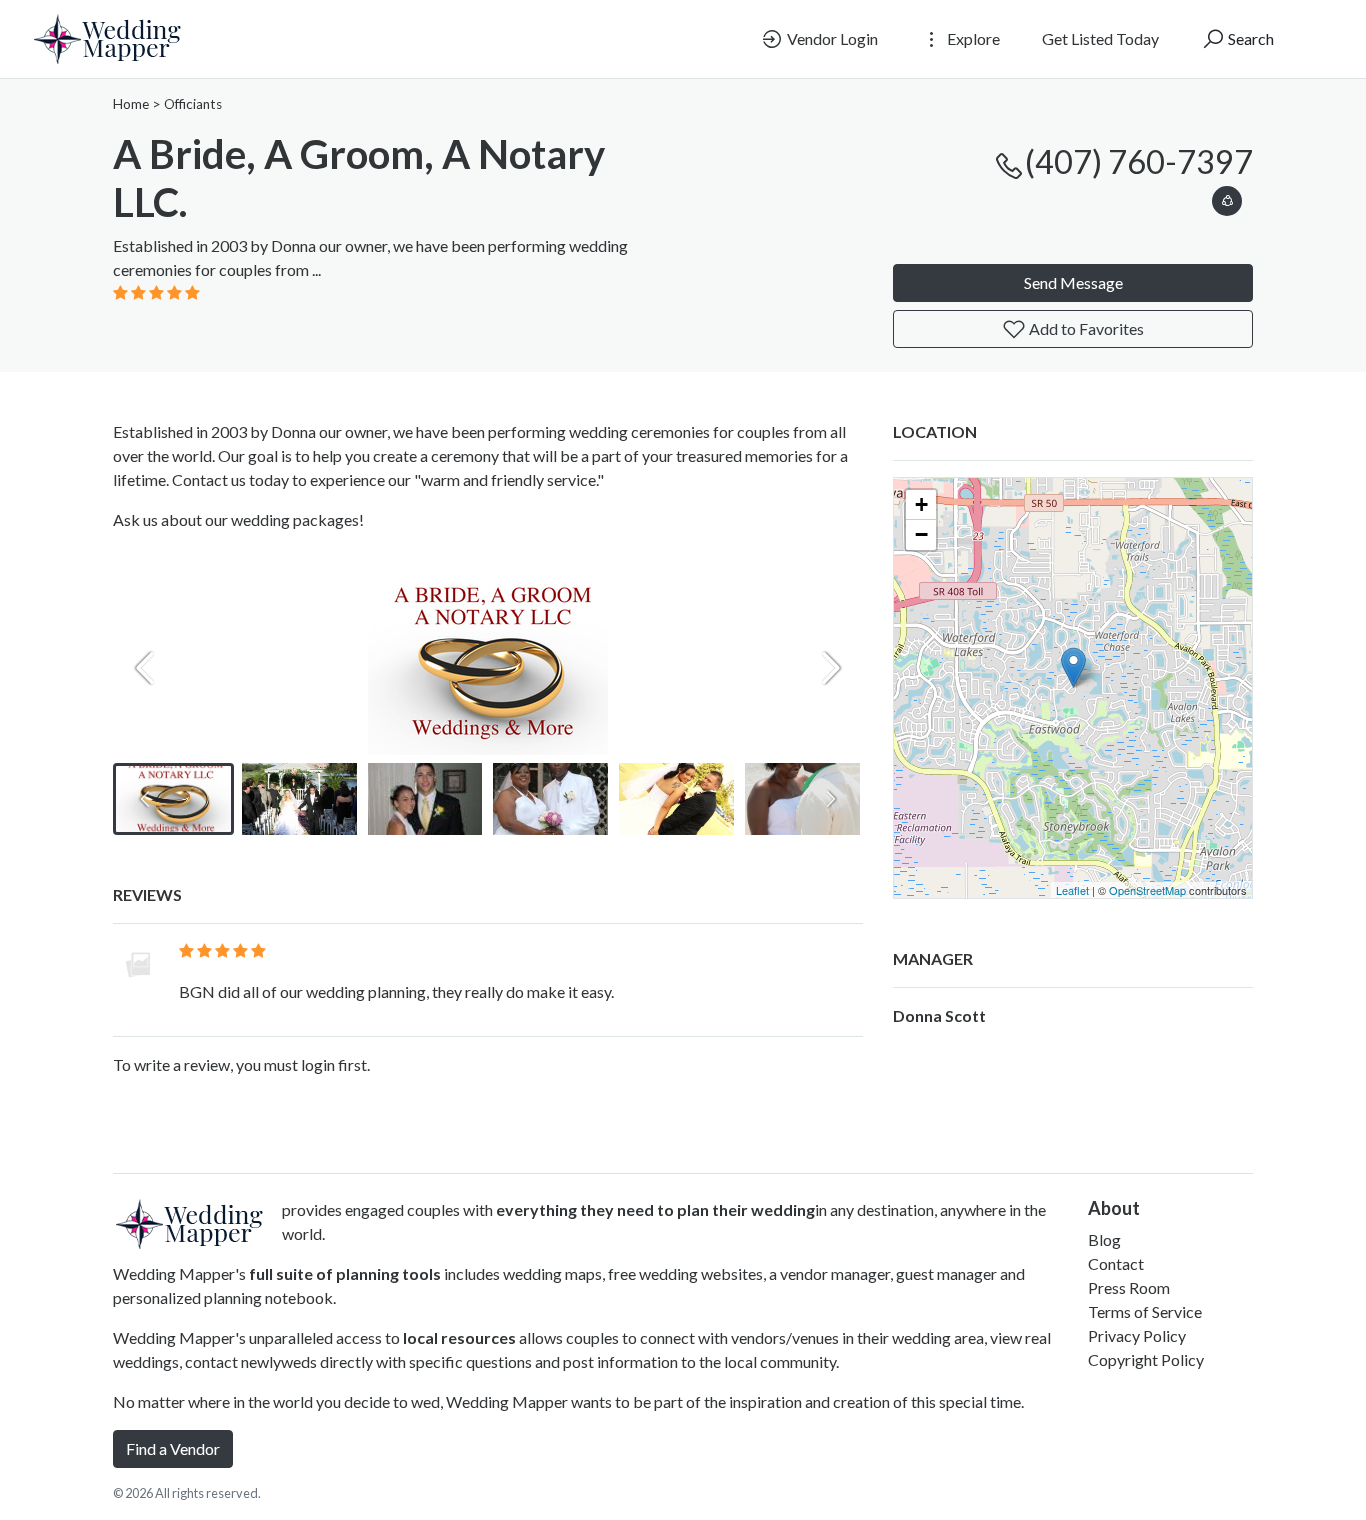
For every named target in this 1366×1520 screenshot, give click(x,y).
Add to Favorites (1085, 328)
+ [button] (921, 504)
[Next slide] (831, 668)
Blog (1104, 1239)
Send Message (1073, 282)
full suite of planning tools (345, 1273)
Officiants (193, 104)
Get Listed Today (1100, 38)
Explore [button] (972, 38)
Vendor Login (831, 38)
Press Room (1129, 1287)
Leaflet (1072, 890)
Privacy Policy (1137, 1335)
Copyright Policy (1146, 1359)
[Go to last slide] (145, 799)
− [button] (921, 534)
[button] (1227, 197)
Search (1249, 38)
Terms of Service (1145, 1311)
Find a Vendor (173, 1448)
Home (131, 104)
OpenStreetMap (1147, 890)
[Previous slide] (145, 668)
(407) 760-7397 (1139, 161)
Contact (1116, 1263)
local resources (459, 1337)
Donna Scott (939, 1015)
